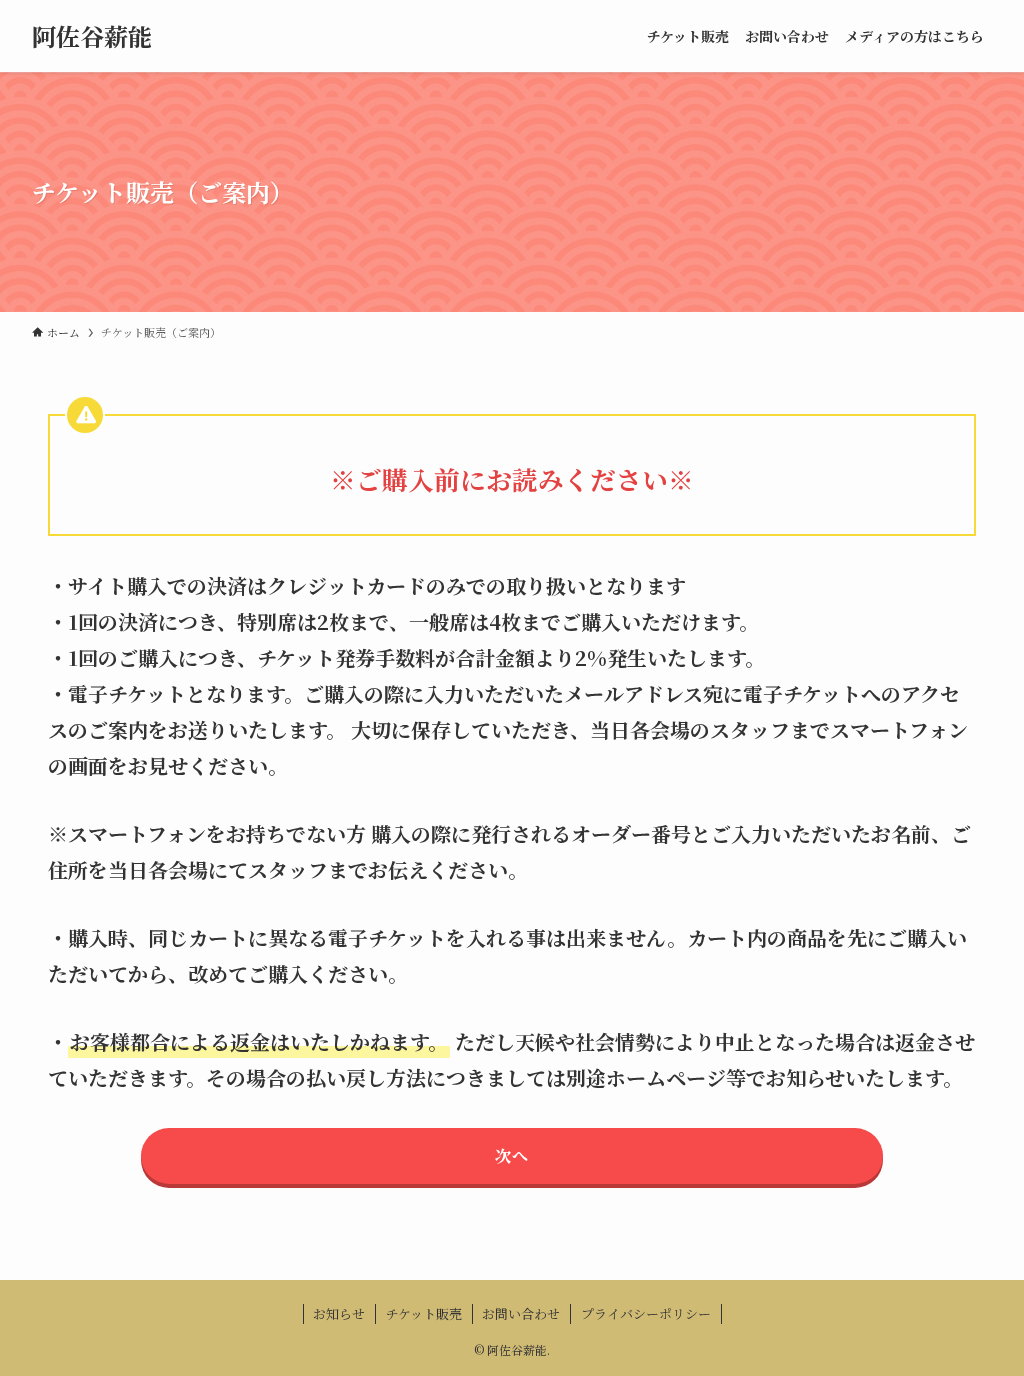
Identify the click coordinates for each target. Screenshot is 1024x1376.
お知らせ (339, 1313)
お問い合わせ (521, 1313)
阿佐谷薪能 (92, 36)
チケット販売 (424, 1313)
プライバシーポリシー (646, 1313)
